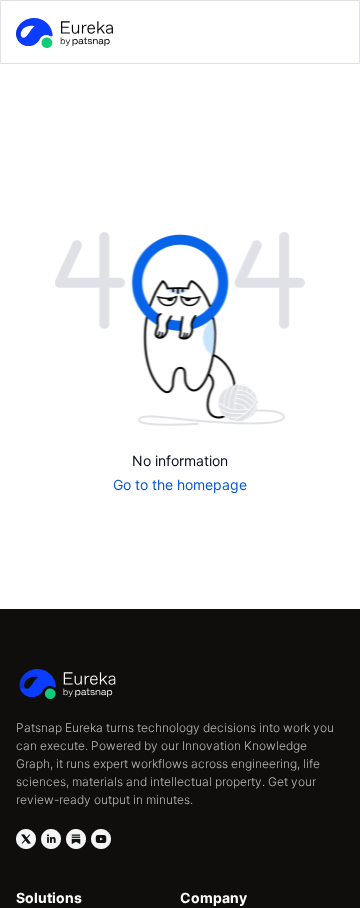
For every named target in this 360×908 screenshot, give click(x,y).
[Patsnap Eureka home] (63, 33)
